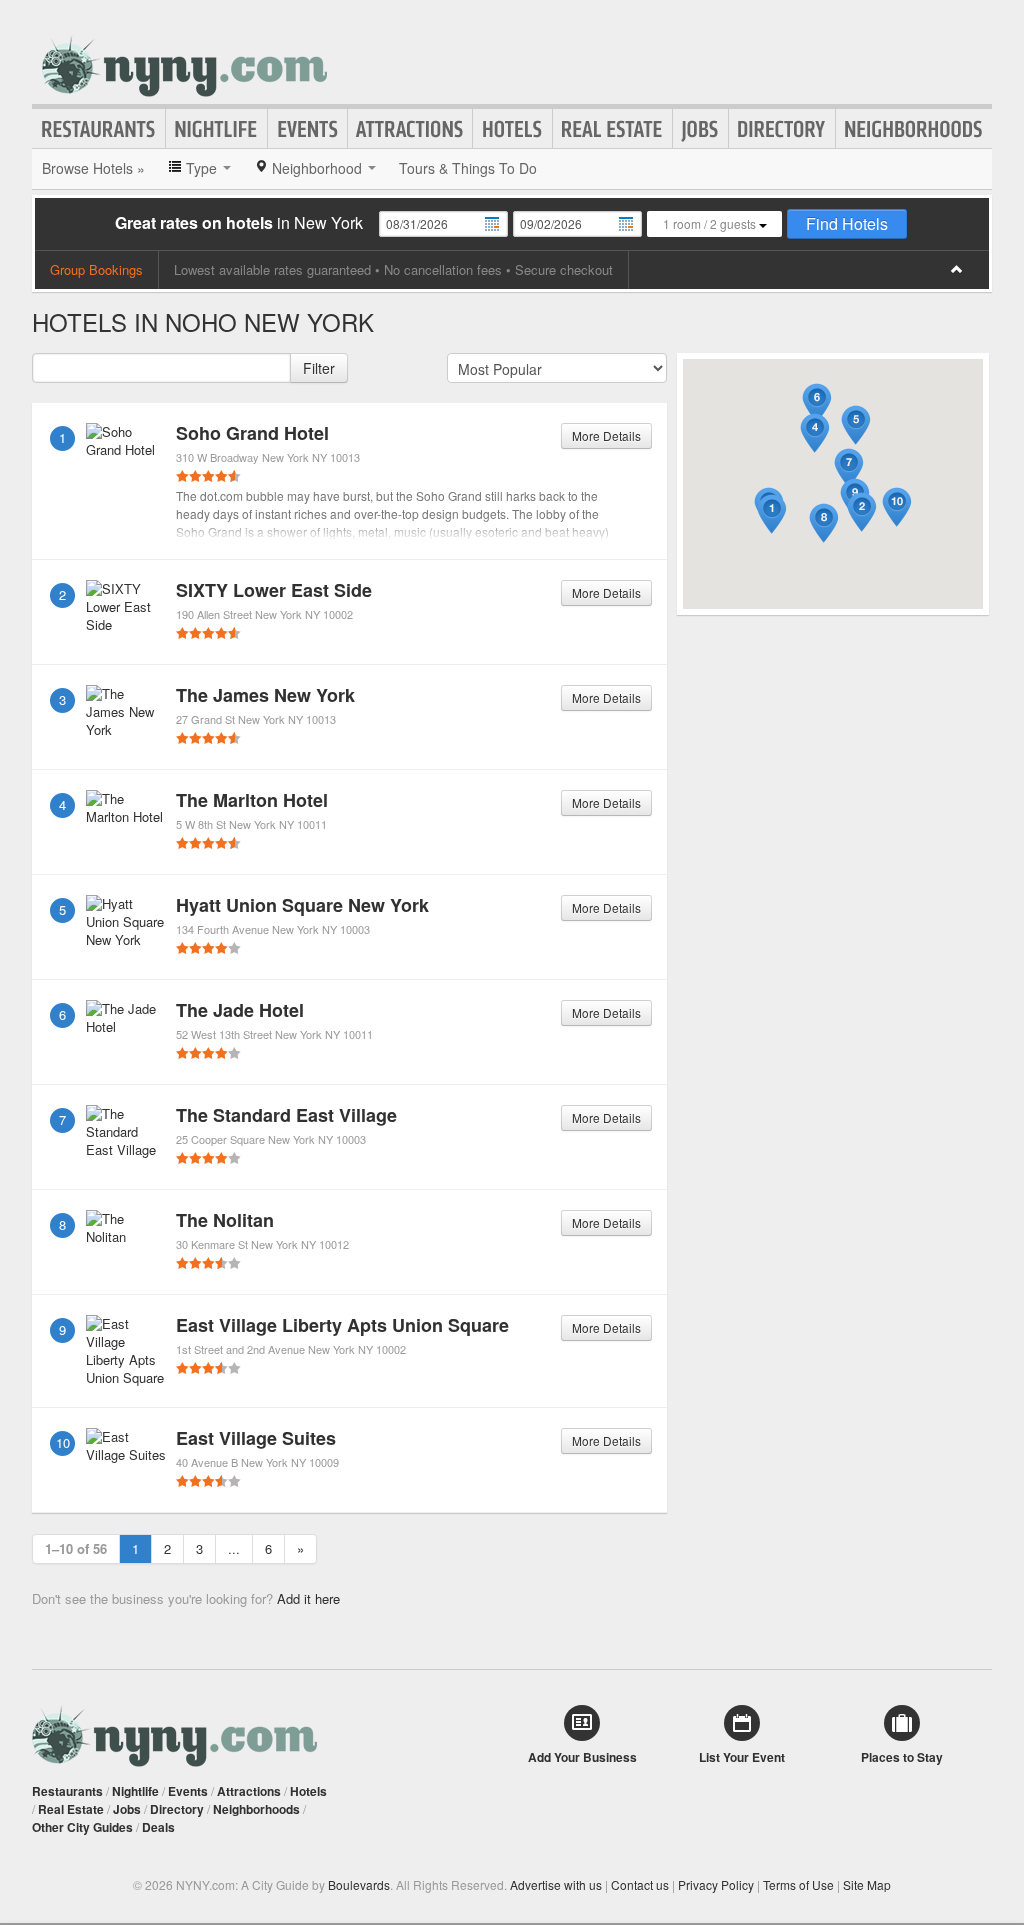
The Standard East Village (286, 1115)
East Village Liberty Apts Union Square (342, 1325)
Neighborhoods (914, 129)
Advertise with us (556, 1884)
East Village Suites (256, 1438)
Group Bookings (96, 269)
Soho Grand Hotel (252, 433)
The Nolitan (225, 1220)
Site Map (867, 1884)
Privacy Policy (716, 1884)
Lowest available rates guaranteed (272, 269)
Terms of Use (798, 1884)
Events (307, 129)
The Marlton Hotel (252, 800)
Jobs (700, 129)
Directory (782, 129)
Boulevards (359, 1884)
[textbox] (161, 368)
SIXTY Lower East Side (274, 590)
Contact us (640, 1884)
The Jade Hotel (240, 1010)
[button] (772, 514)
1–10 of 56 (76, 1548)
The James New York (265, 695)
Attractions (410, 129)
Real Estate (612, 129)
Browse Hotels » (93, 168)
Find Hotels (847, 223)
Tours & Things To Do (468, 168)
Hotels (512, 129)
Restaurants (99, 129)
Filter (319, 368)
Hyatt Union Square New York (302, 905)
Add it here (308, 1598)
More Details (606, 435)
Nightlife (216, 129)
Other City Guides (82, 1827)
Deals (158, 1827)
